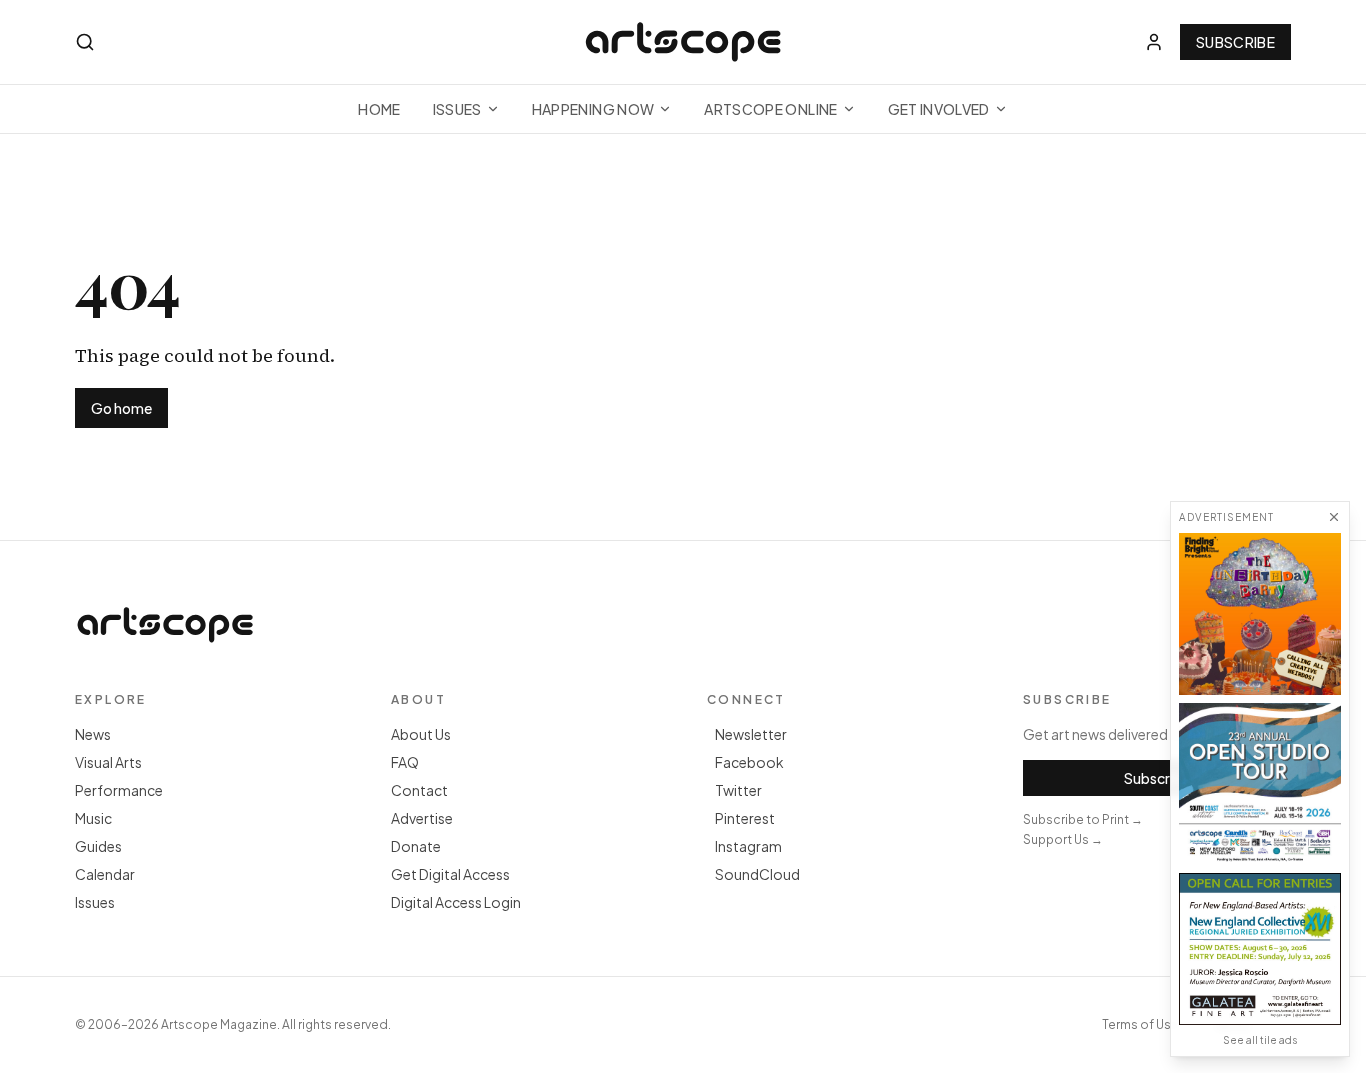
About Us (421, 734)
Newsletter (751, 734)
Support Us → (1063, 839)
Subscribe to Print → (1083, 819)
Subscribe (1235, 42)
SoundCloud (757, 874)
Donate (416, 846)
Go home (121, 408)
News (93, 734)
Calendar (105, 874)
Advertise (422, 818)
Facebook (749, 762)
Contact (419, 790)
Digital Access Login (456, 902)
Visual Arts (108, 762)
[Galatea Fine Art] (1260, 949)
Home (379, 109)
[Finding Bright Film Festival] (1260, 614)
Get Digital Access (450, 874)
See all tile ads (1260, 1040)
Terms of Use (1140, 1024)
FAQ (405, 762)
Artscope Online (770, 109)
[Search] (85, 42)
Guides (98, 846)
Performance (119, 790)
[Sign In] (1154, 42)
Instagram (748, 846)
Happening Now (593, 109)
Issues (457, 109)
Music (93, 818)
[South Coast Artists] (1260, 784)
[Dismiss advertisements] (1334, 517)
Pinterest (745, 818)
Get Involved (939, 109)
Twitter (738, 790)
